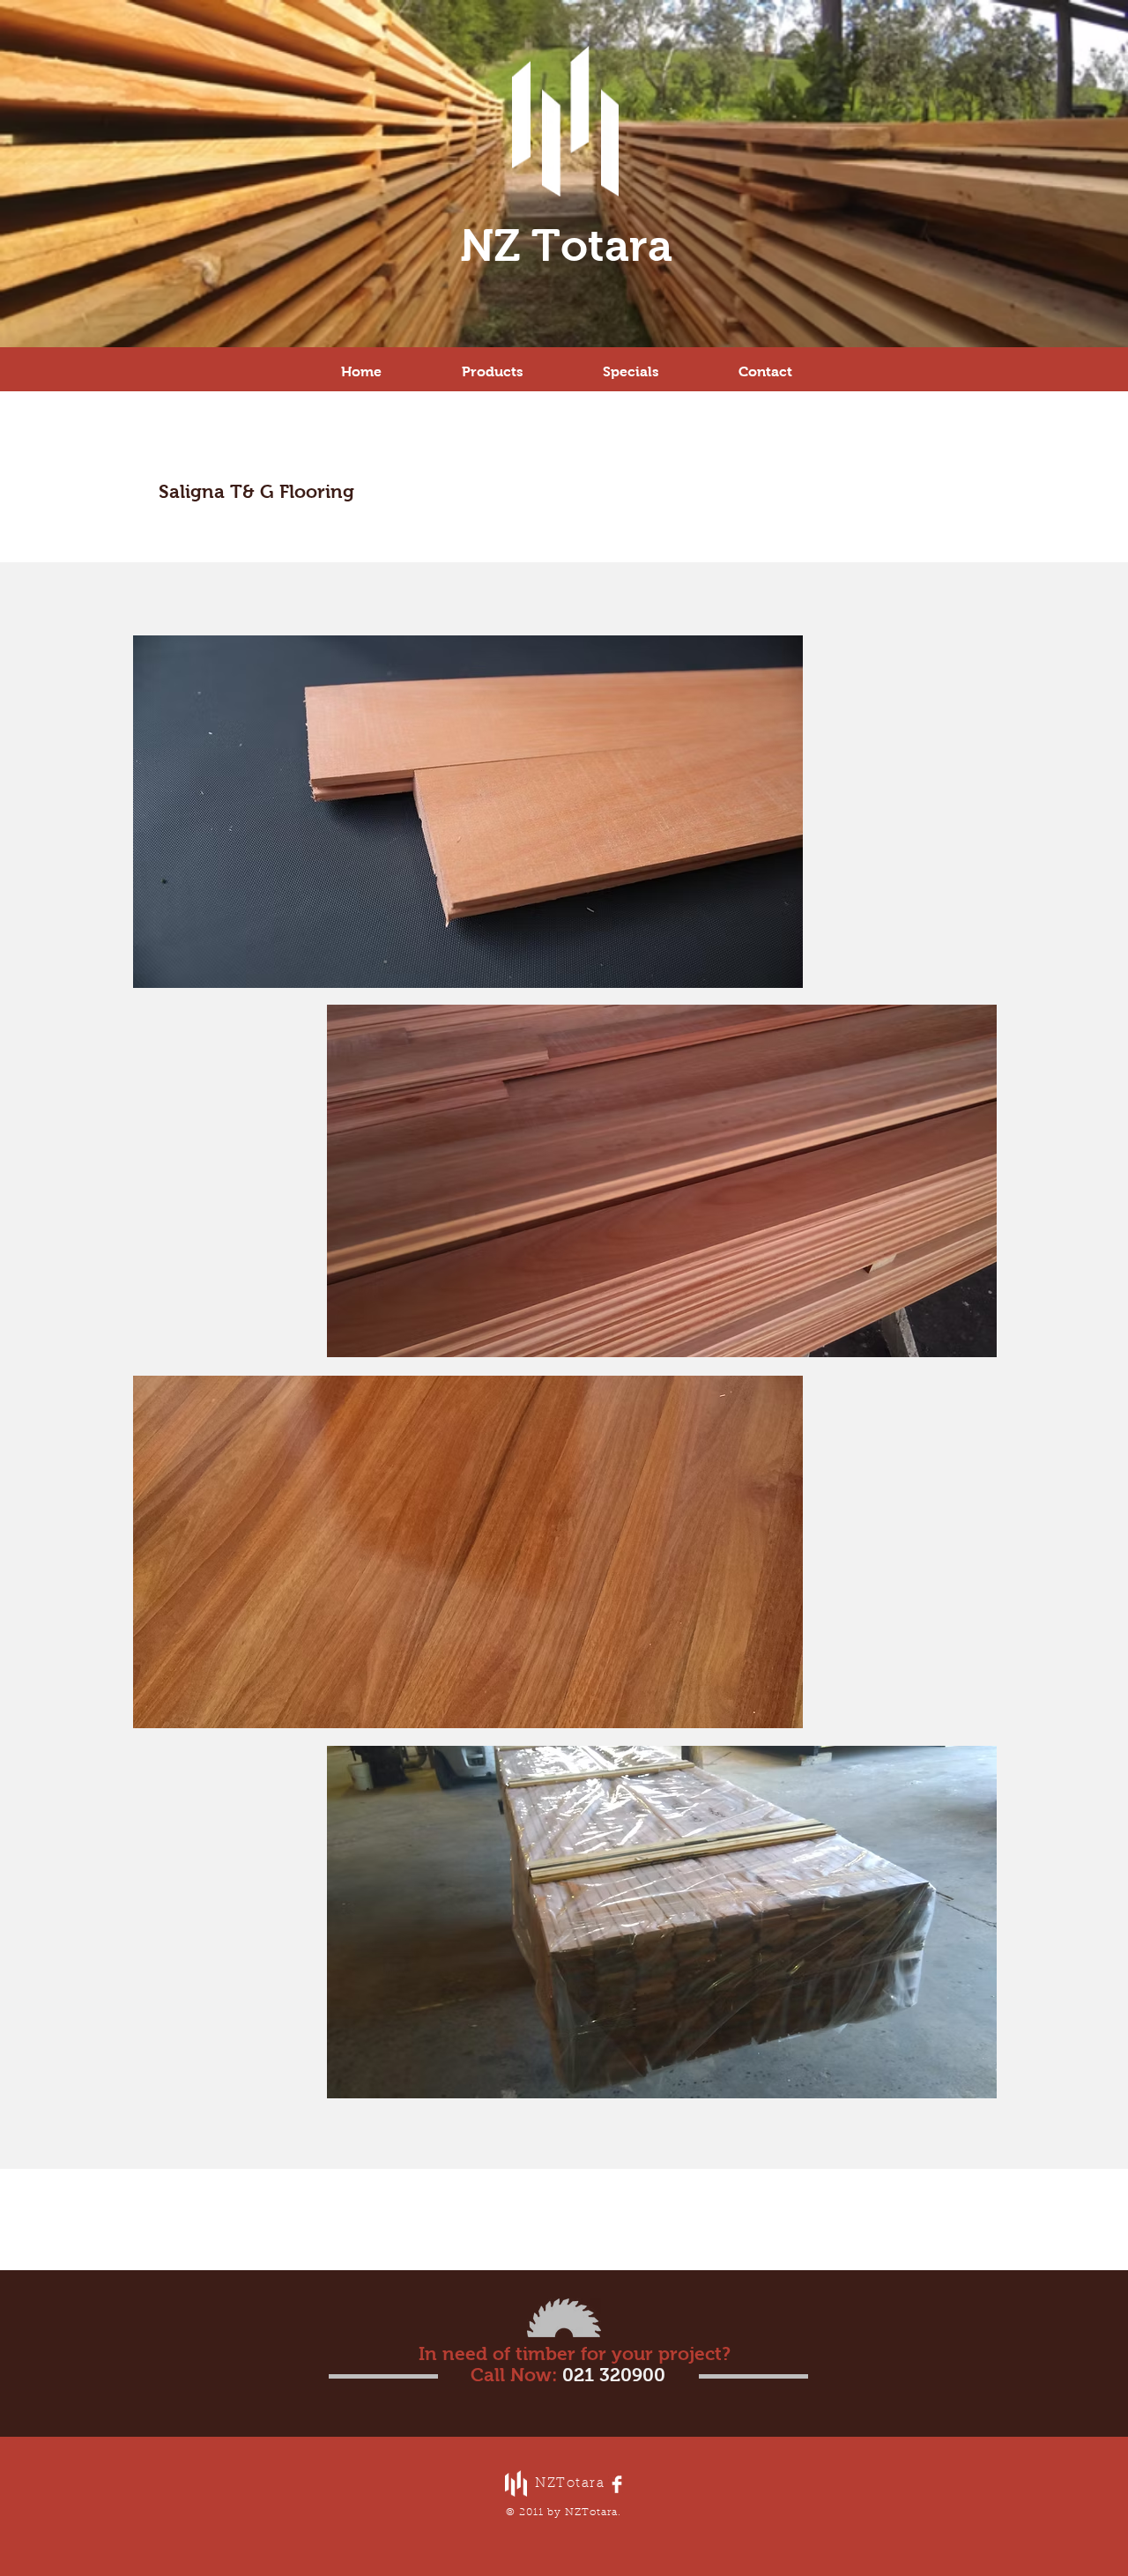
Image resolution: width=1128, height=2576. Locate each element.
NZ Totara (566, 245)
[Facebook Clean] (617, 2484)
